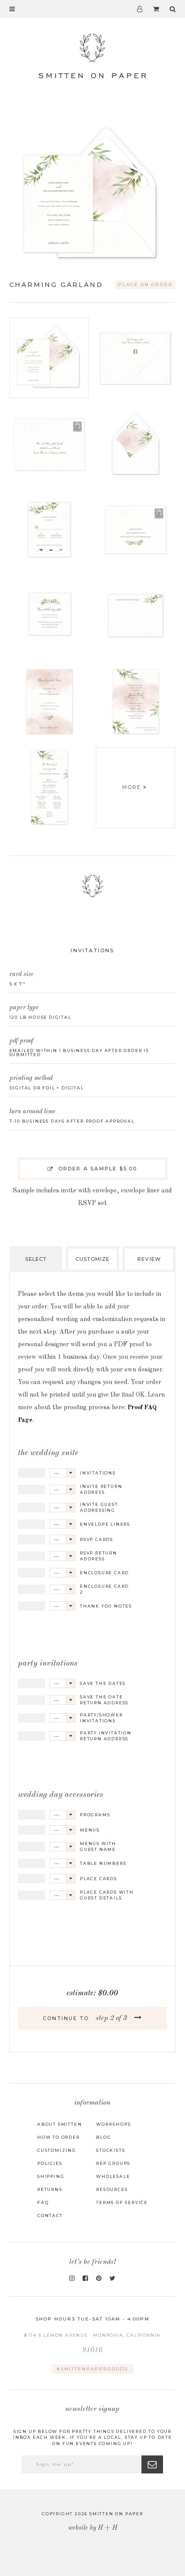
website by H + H (93, 2528)
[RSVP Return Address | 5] (136, 530)
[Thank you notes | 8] (136, 616)
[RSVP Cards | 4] (49, 530)
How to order (59, 2137)
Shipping (51, 2176)
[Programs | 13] (49, 788)
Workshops (113, 2124)
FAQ (43, 2202)
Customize (93, 1259)
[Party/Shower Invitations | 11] (136, 702)
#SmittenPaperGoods (92, 2369)
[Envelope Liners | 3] (136, 444)
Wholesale (113, 2176)
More (132, 787)
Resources (112, 2189)
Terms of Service (122, 2202)
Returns (50, 2189)
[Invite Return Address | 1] (136, 358)
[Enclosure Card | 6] (49, 616)
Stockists (110, 2150)
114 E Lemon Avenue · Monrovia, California (94, 2343)
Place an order (145, 284)
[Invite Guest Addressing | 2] (49, 444)
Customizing (57, 2150)
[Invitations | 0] (49, 358)
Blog (104, 2137)
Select (36, 1259)
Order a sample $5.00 (96, 1169)
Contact (50, 2215)
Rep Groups (113, 2163)
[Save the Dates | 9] (49, 702)
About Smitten (59, 2124)
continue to (85, 2018)
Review (149, 1259)
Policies (50, 2163)
